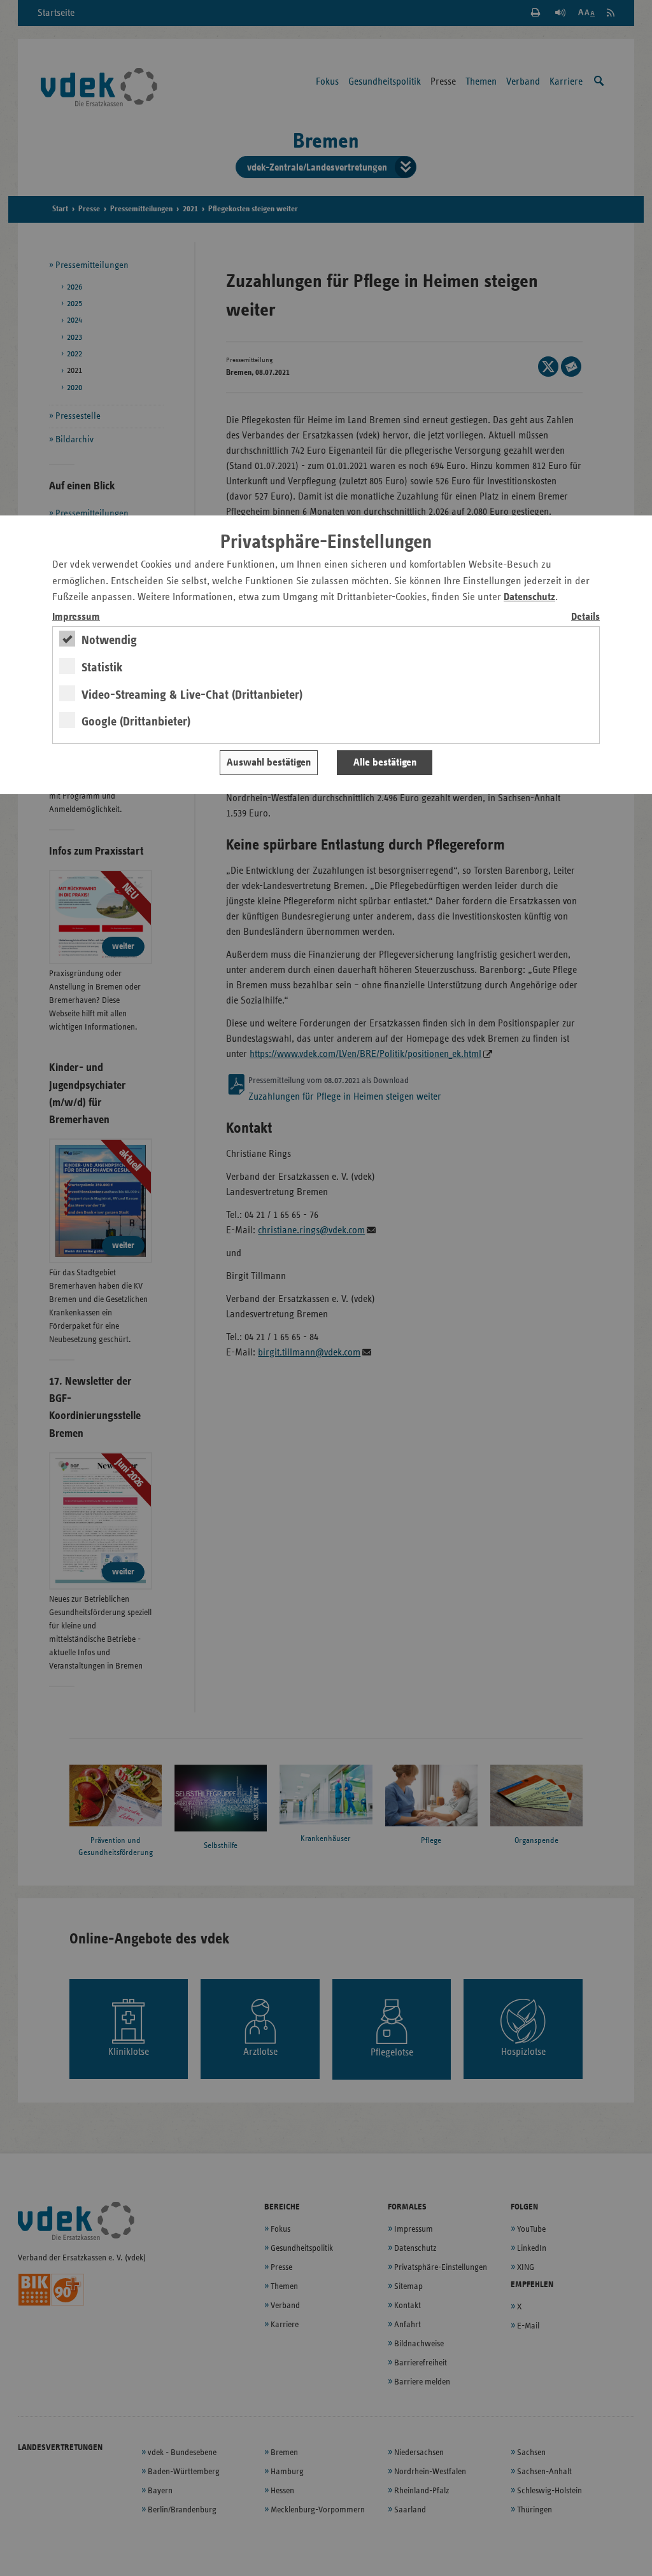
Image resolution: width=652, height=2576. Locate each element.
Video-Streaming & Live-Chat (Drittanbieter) (192, 695)
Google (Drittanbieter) (136, 722)
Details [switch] (585, 617)
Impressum (76, 617)
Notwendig (109, 640)
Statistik (102, 668)
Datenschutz (529, 597)
